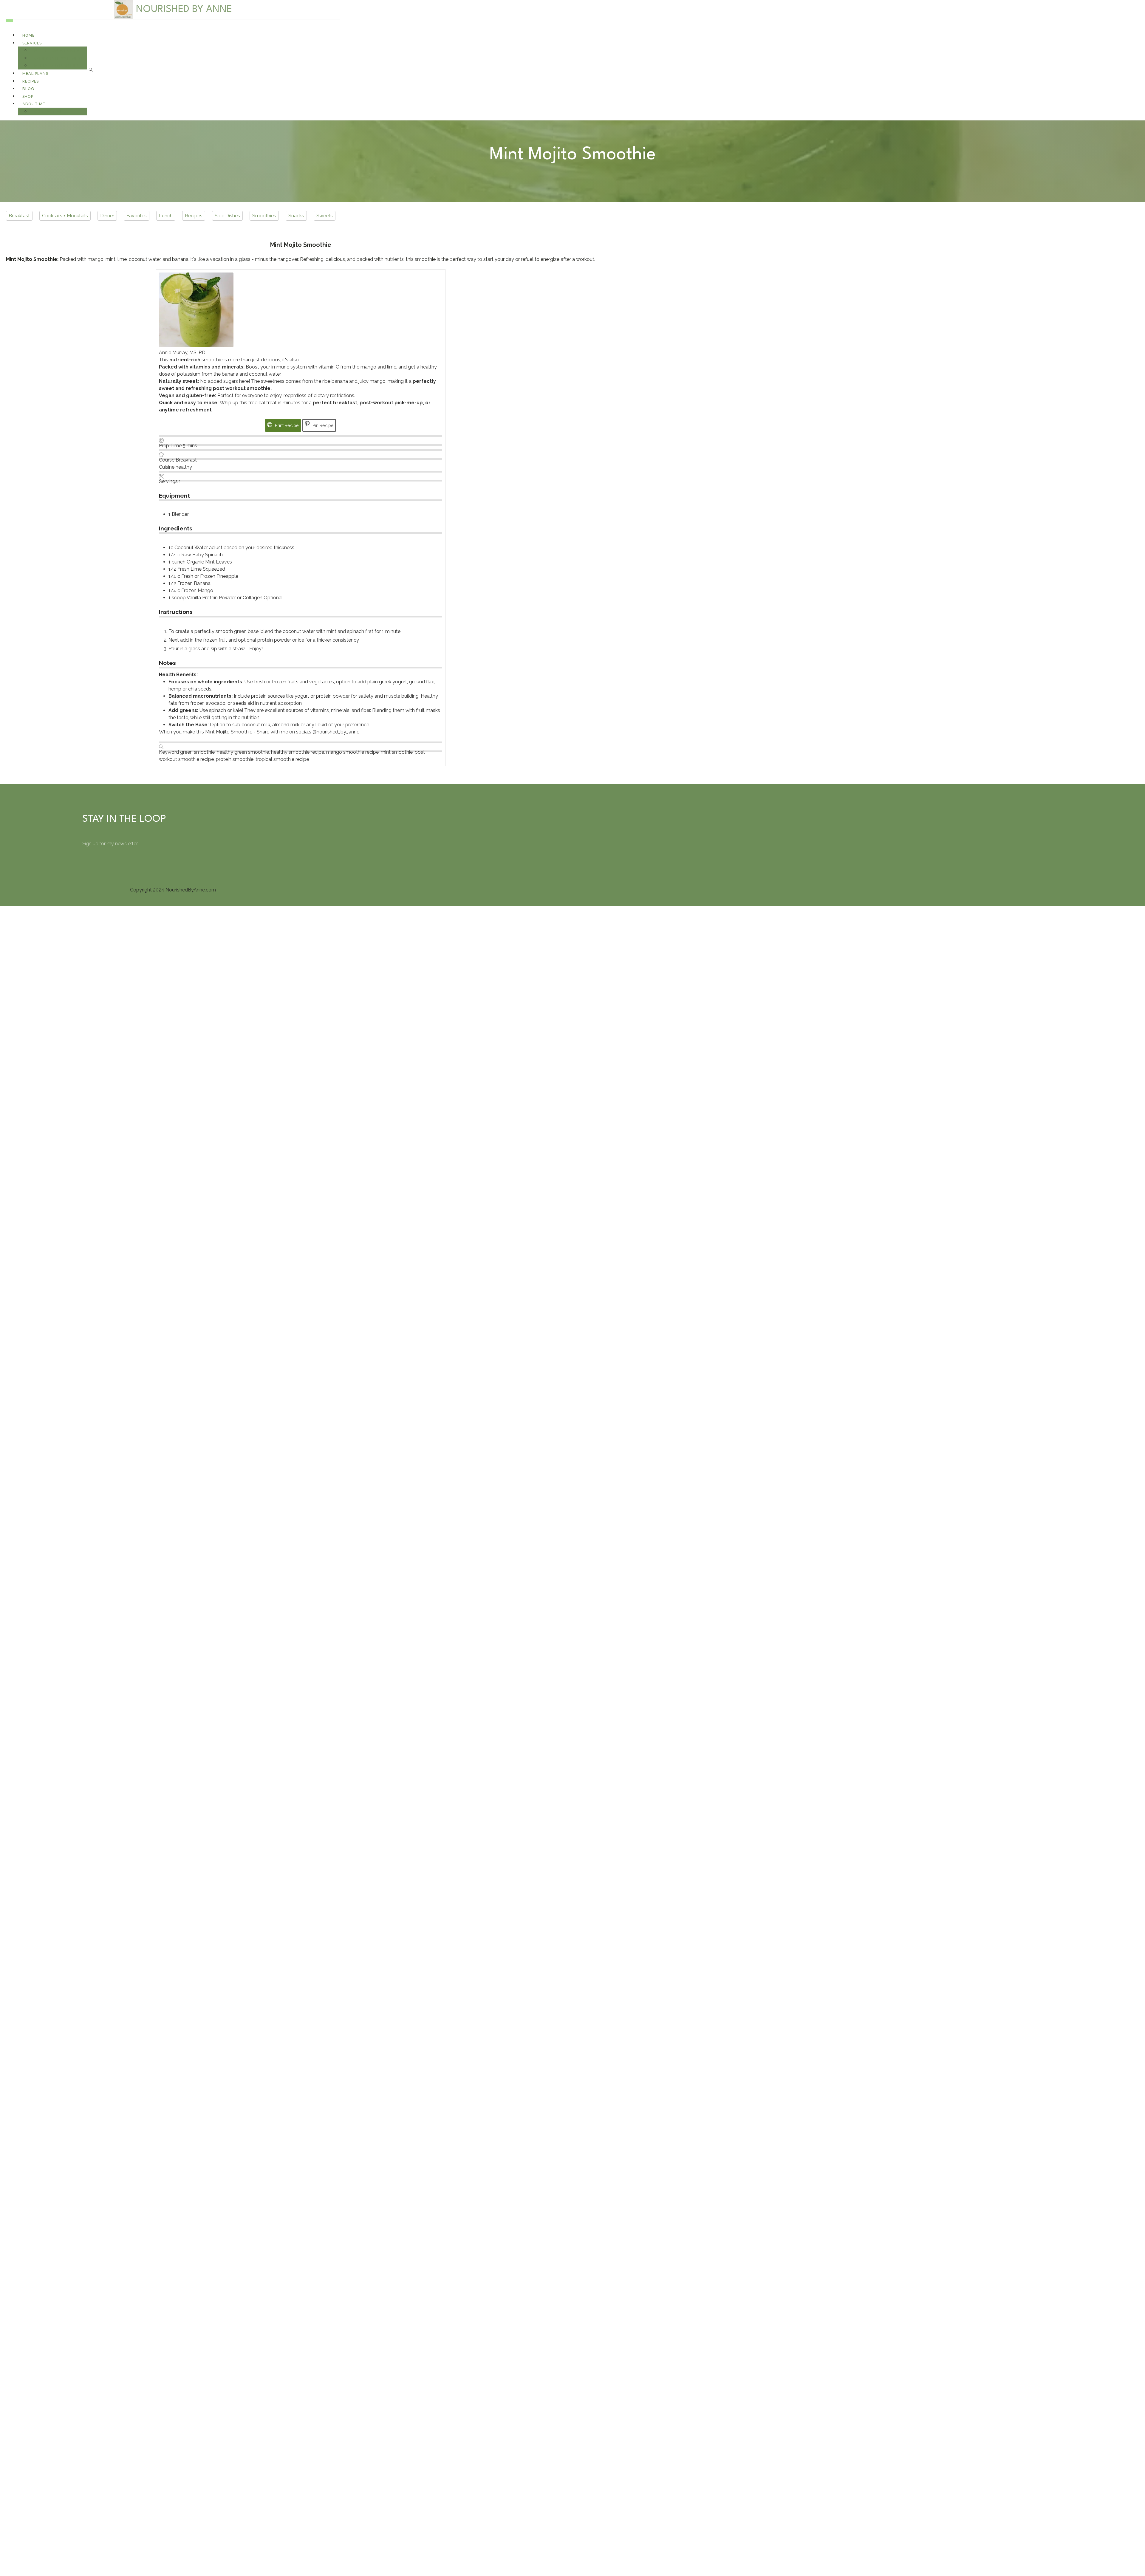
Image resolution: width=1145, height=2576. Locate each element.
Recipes (194, 216)
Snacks (296, 216)
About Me (34, 104)
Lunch (166, 216)
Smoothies (264, 216)
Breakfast (19, 216)
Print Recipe (286, 425)
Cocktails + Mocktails (65, 216)
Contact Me (48, 112)
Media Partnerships (57, 66)
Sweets (325, 216)
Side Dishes (227, 216)
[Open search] (91, 70)
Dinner (107, 216)
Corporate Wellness (58, 58)
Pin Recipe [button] (322, 425)
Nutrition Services (57, 51)
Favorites (137, 216)
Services (32, 43)
